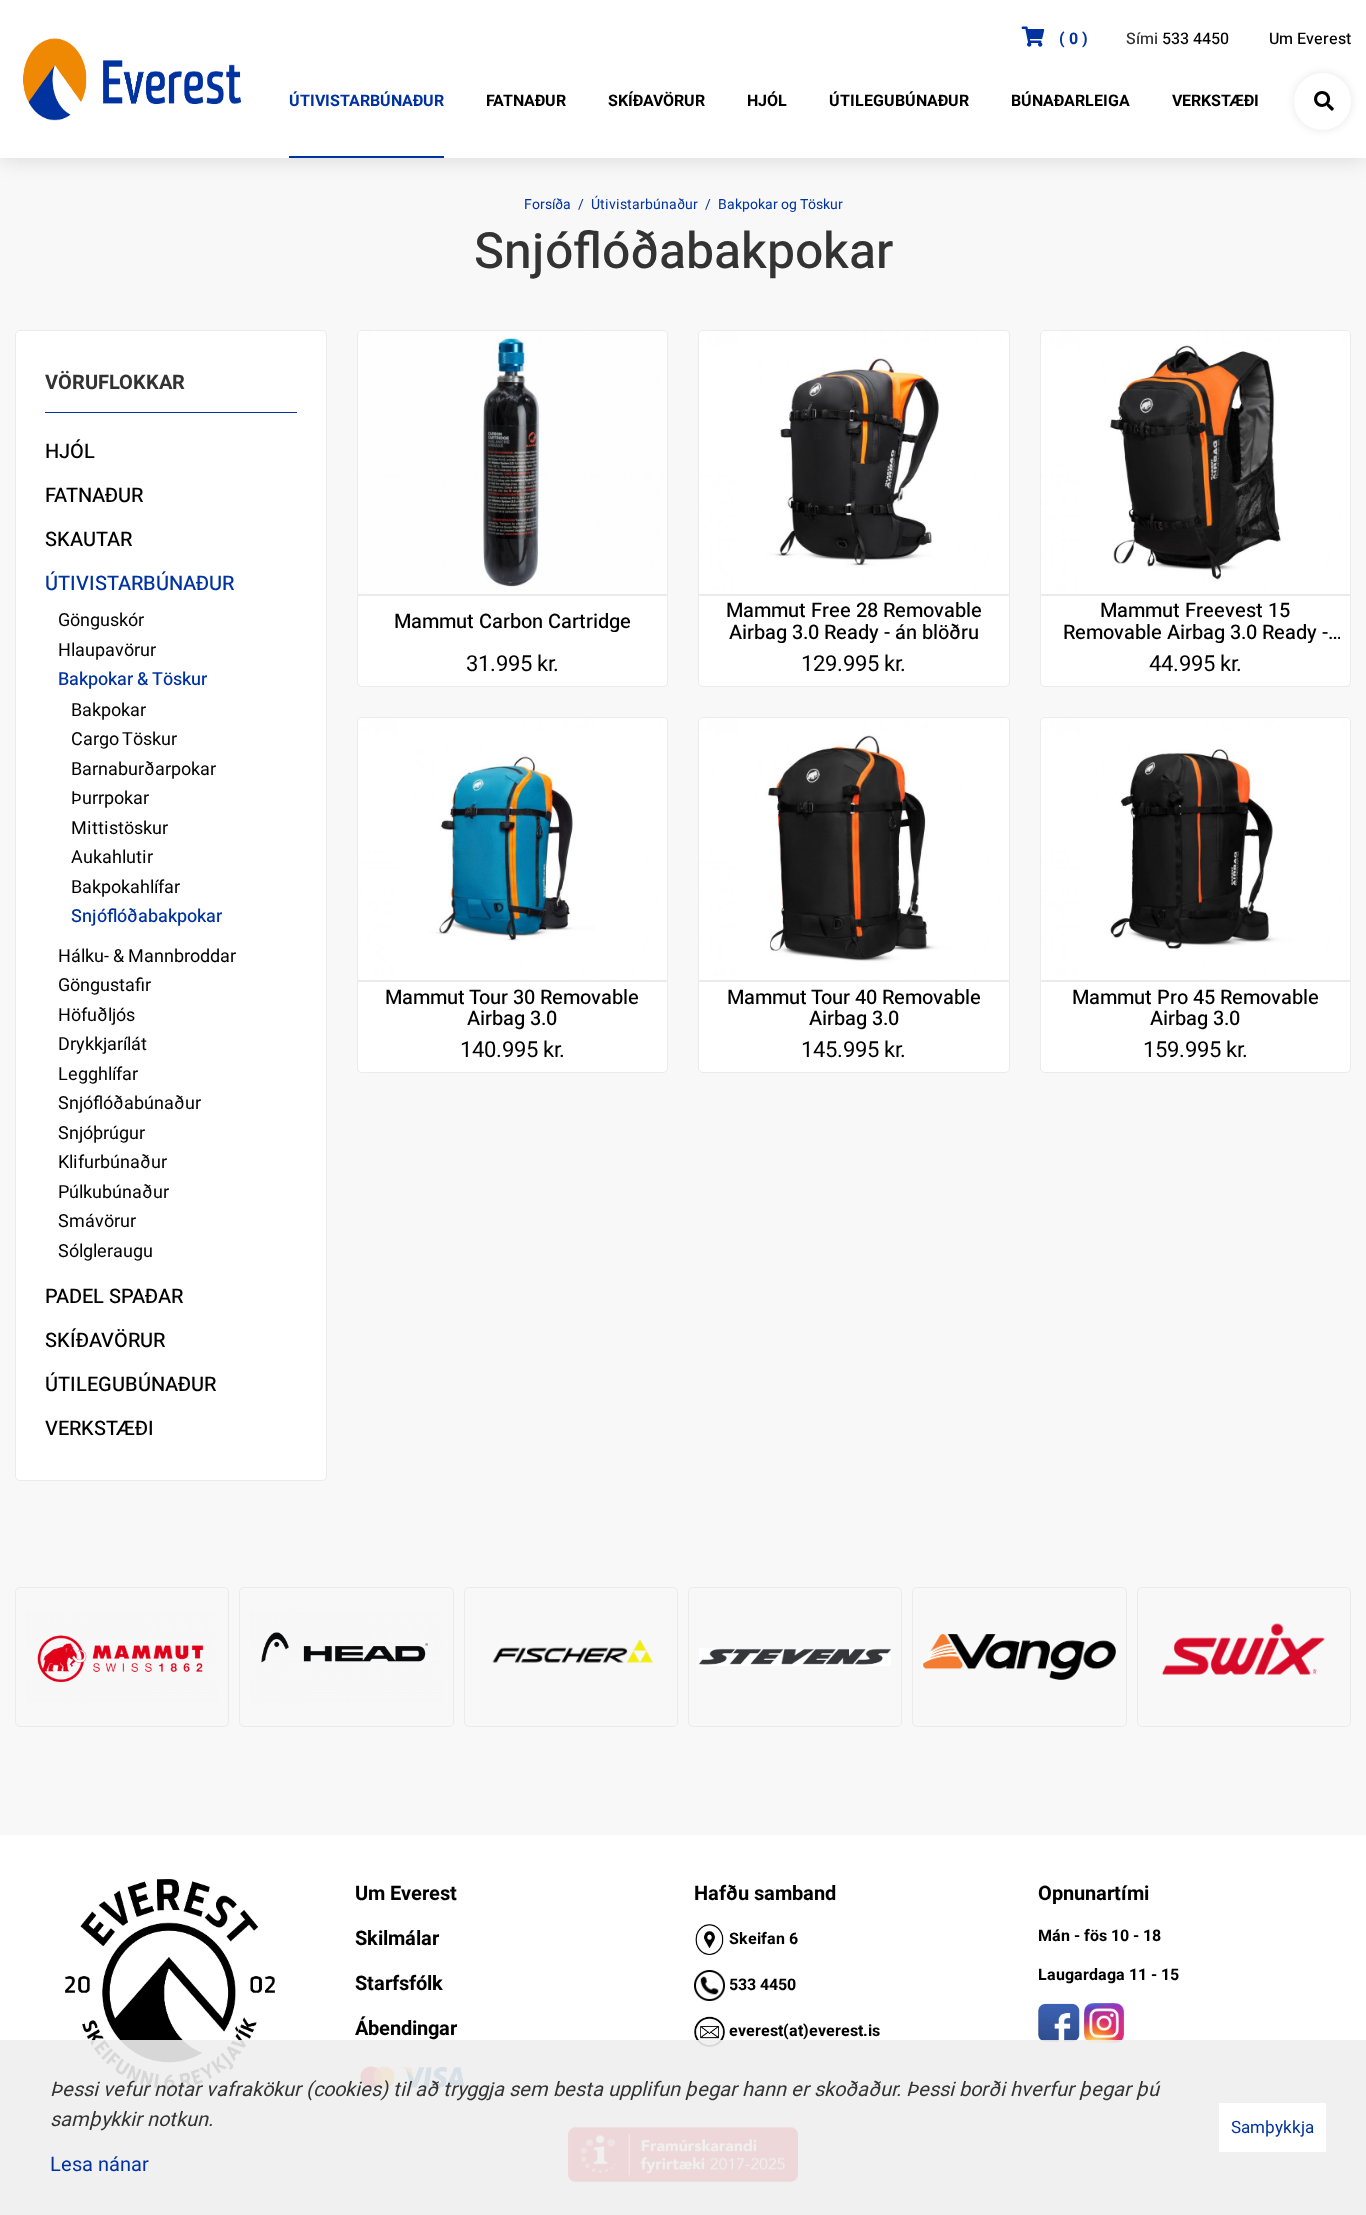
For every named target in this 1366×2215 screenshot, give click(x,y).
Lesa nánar (99, 2164)
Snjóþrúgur (101, 1133)
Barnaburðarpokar (143, 769)
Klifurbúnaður (112, 1162)
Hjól (70, 451)
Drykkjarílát (102, 1044)
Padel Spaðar (114, 1296)
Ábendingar (406, 2028)
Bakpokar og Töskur (780, 204)
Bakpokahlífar (125, 887)
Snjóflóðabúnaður (129, 1103)
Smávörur (97, 1221)
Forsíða (547, 204)
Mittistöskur (119, 828)
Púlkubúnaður (113, 1192)
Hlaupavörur (107, 650)
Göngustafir (104, 985)
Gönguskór (101, 620)
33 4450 (767, 1985)
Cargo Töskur (124, 739)
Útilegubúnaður (130, 1384)
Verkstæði (99, 1428)
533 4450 (1195, 39)
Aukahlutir (112, 857)
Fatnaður (94, 495)
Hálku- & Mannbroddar (147, 956)
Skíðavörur (105, 1340)
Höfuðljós (96, 1015)
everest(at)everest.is (804, 2031)
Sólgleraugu (105, 1251)
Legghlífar (98, 1074)
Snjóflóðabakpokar (146, 916)
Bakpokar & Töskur (132, 679)
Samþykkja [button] (1272, 2127)
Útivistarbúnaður (644, 204)
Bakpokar (108, 710)
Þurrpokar (110, 798)
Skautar (88, 539)
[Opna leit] (1323, 102)
